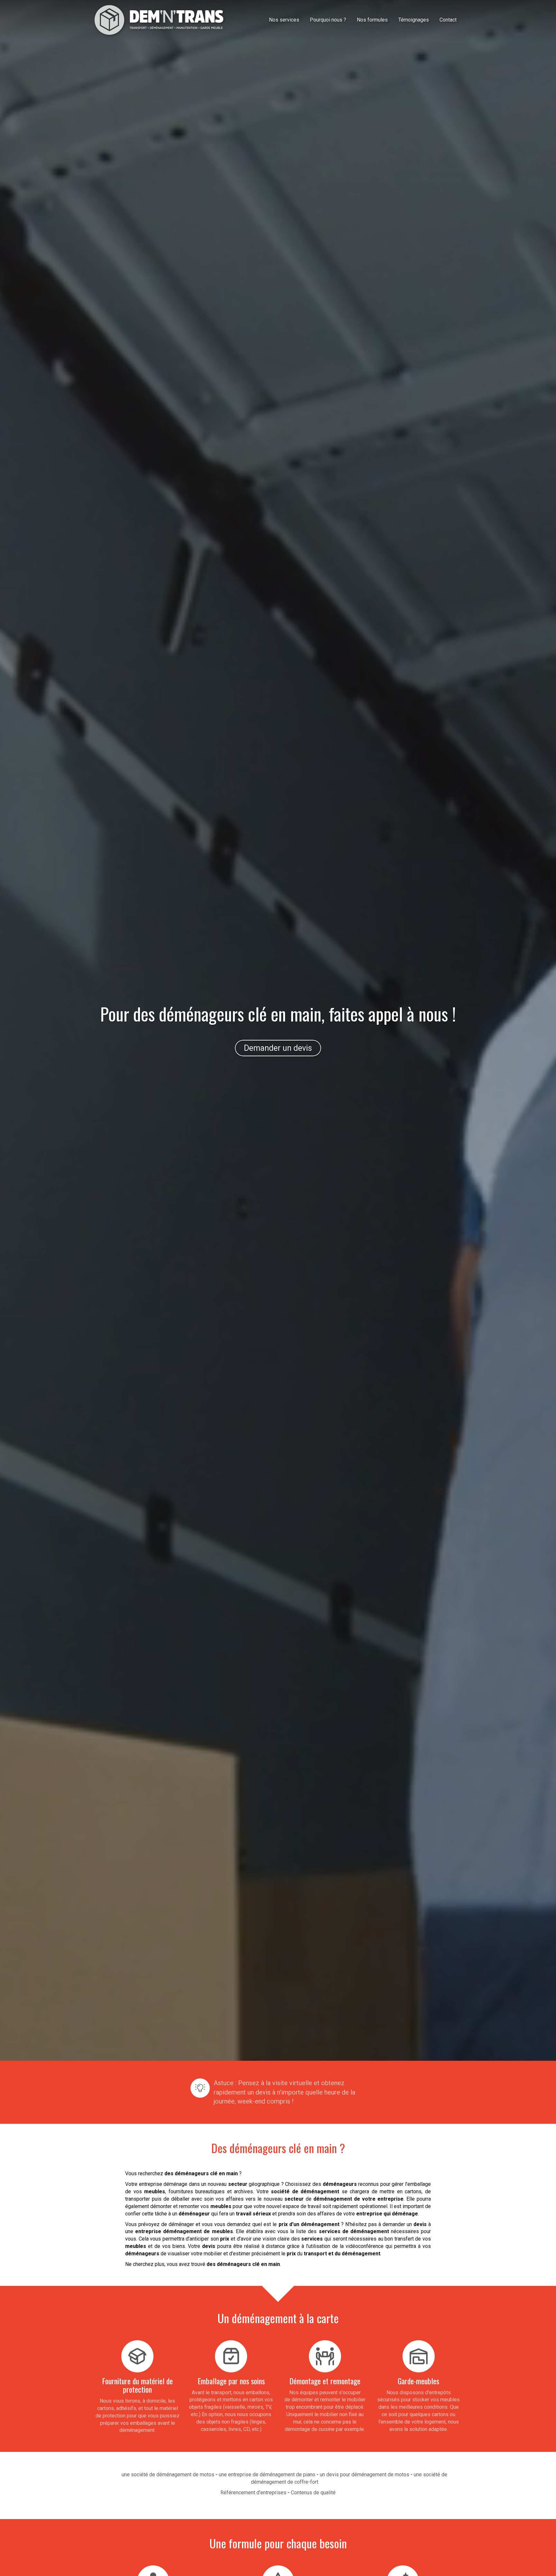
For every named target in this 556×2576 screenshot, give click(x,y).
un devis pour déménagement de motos (365, 2475)
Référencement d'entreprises (253, 2493)
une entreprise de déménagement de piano (267, 2475)
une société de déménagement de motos (168, 2475)
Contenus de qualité (313, 2493)
